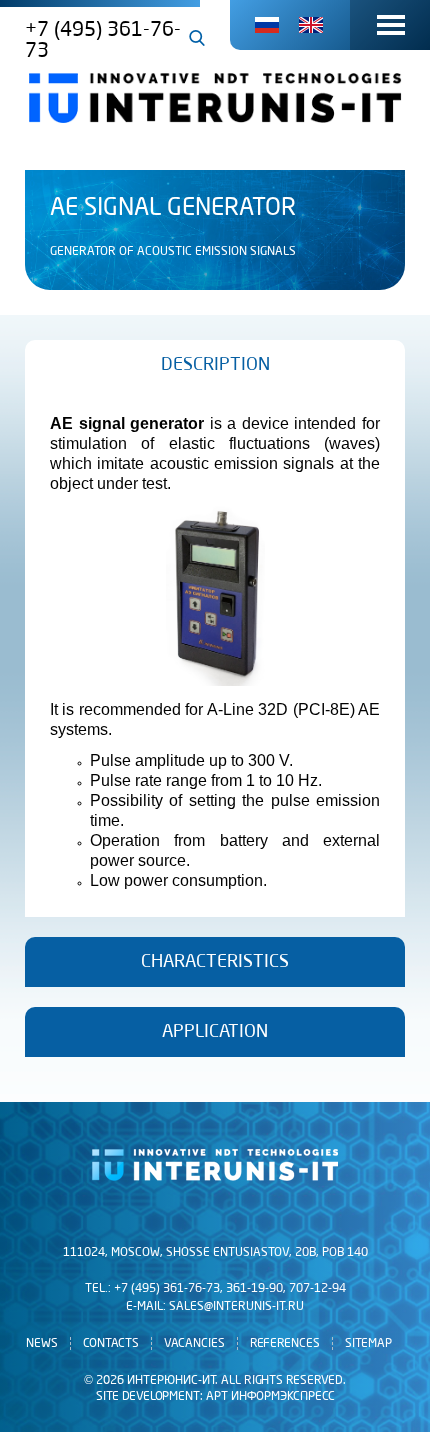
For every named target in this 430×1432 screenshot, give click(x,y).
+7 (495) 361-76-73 (103, 40)
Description (215, 365)
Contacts (111, 1343)
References (285, 1343)
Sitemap (368, 1343)
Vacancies (194, 1343)
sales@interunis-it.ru (236, 1307)
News (42, 1343)
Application (215, 1032)
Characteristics (215, 962)
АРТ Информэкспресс (270, 1396)
